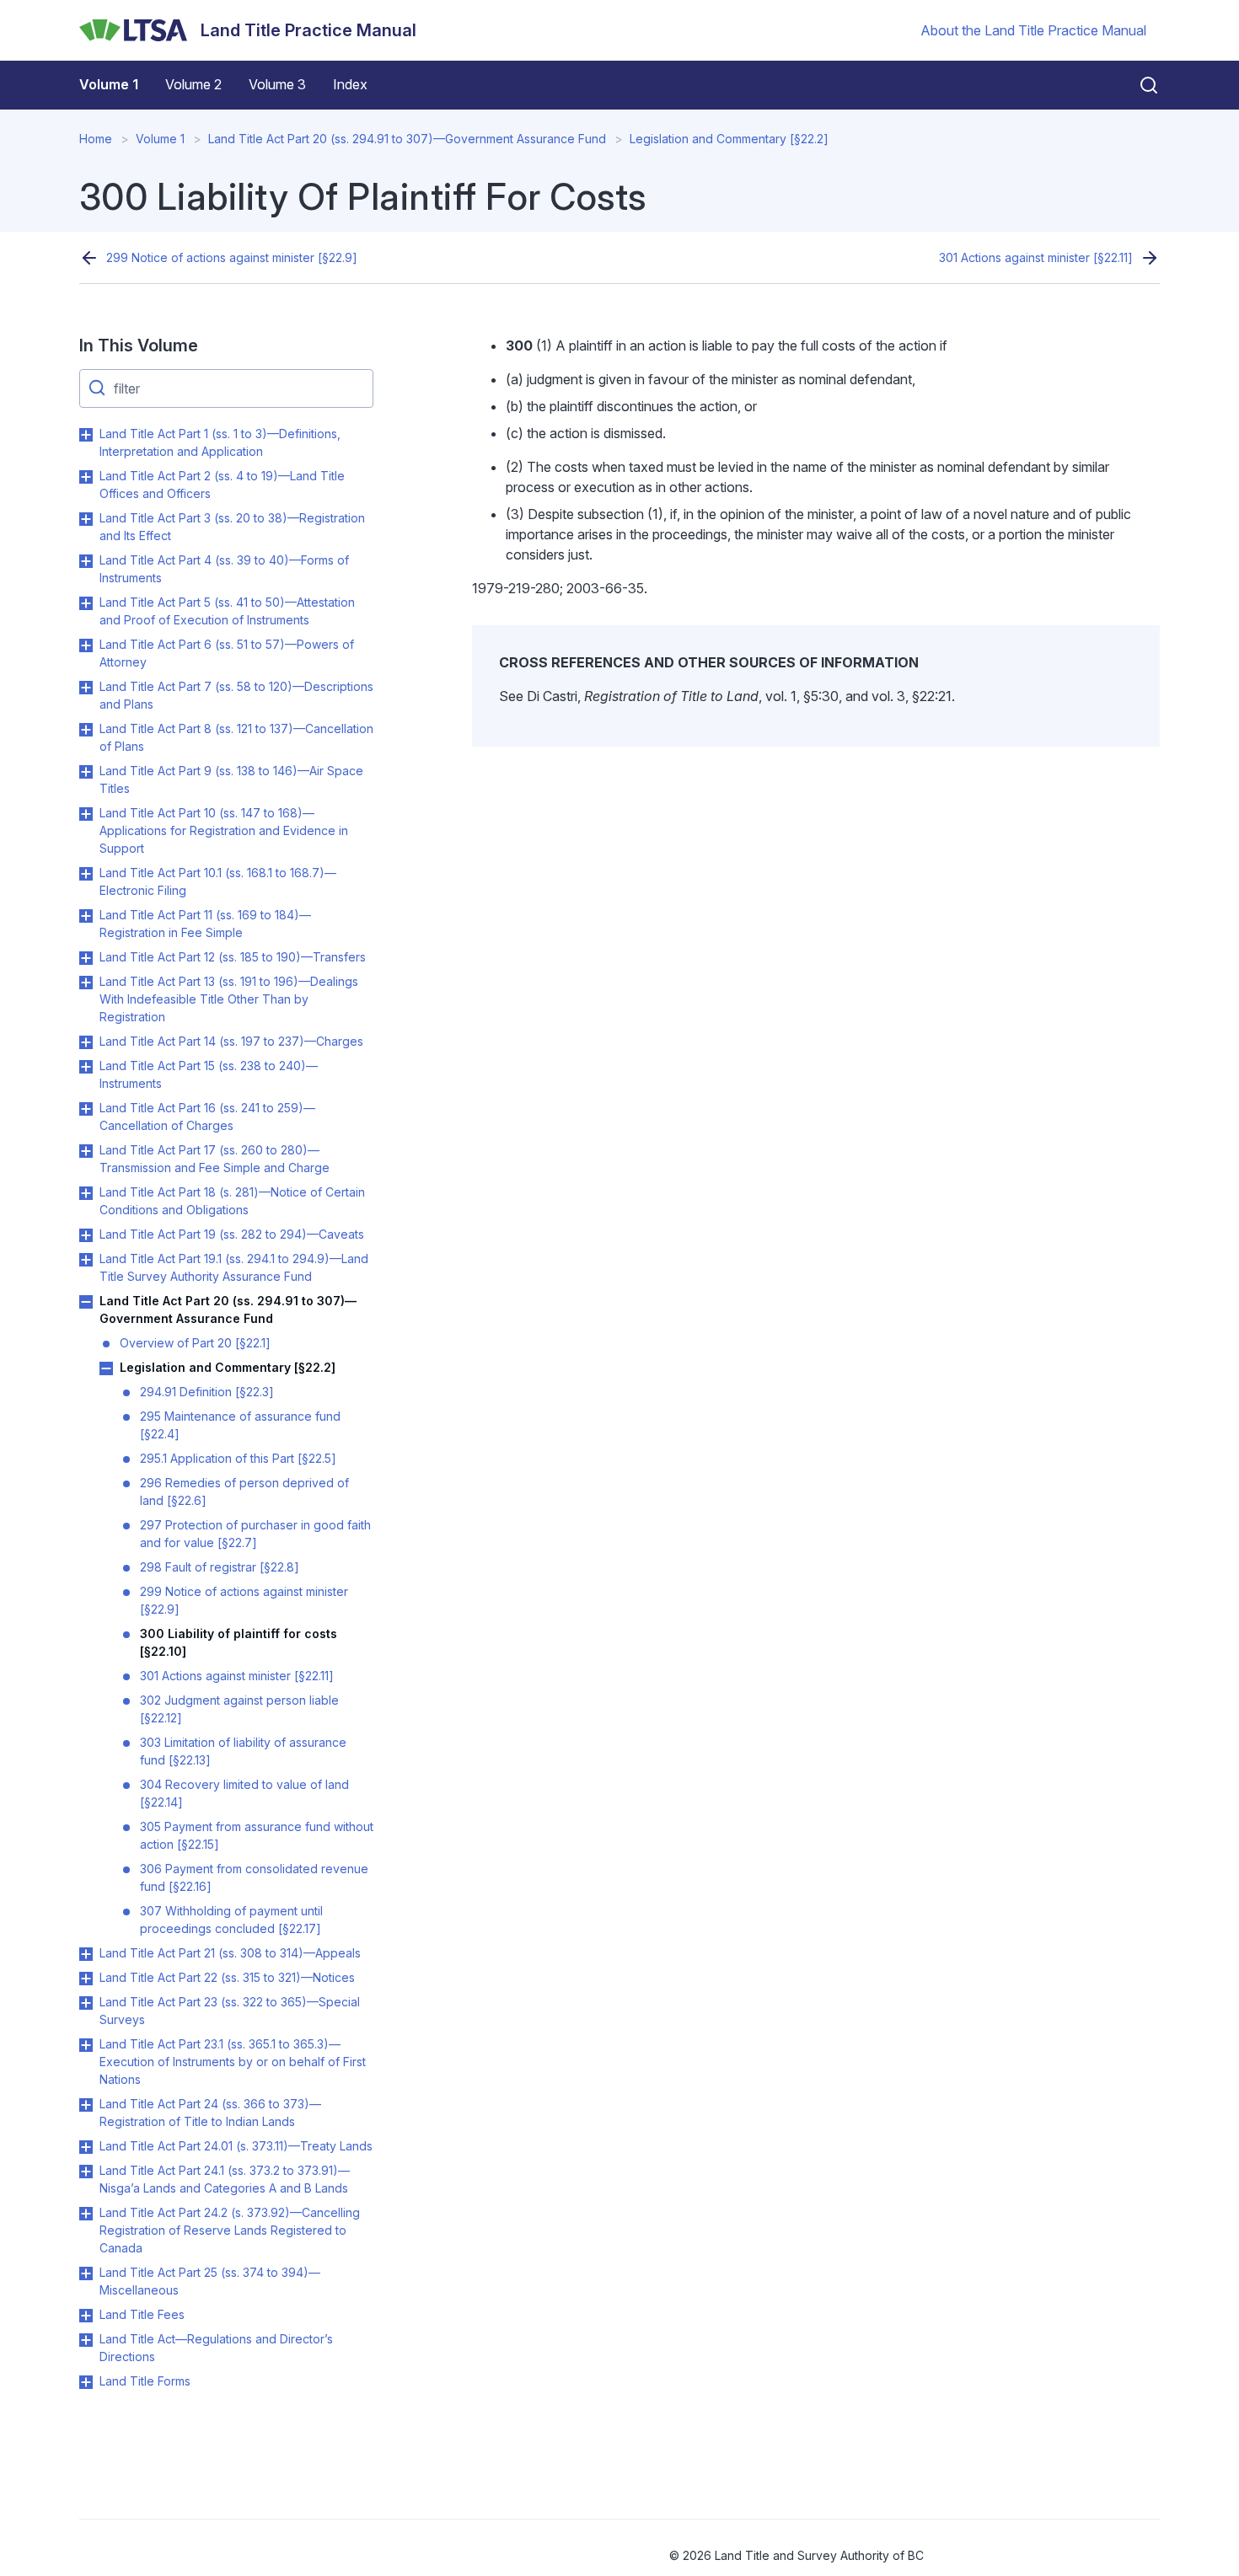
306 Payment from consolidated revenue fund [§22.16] (254, 1877)
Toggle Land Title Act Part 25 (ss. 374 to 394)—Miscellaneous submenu (86, 2273)
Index (350, 84)
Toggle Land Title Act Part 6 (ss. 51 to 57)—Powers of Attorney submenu (86, 645)
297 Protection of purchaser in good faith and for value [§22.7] (255, 1534)
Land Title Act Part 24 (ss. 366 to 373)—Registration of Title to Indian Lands (210, 2113)
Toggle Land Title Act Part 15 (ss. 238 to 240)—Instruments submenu (86, 1067)
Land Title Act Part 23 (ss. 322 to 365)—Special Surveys (230, 2011)
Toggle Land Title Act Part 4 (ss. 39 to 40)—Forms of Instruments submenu (86, 561)
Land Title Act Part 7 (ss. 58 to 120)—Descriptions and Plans (236, 695)
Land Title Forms (145, 2381)
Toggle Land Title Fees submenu (86, 2316)
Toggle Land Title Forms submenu (86, 2382)
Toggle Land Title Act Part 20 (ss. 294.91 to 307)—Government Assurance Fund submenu (86, 1302)
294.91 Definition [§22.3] (207, 1392)
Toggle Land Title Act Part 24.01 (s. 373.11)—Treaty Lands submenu (86, 2147)
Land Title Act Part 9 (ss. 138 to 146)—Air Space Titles (231, 779)
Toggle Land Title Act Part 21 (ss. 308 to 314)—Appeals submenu (86, 1954)
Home (96, 139)
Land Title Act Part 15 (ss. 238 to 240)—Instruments (209, 1074)
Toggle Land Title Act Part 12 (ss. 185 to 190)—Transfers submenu (86, 958)
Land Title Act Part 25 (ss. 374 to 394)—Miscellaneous (210, 2281)
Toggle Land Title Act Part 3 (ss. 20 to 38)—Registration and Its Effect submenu (86, 519)
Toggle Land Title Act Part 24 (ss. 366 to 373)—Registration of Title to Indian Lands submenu (86, 2105)
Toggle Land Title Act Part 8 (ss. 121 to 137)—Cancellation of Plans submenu (86, 730)
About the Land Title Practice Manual (1033, 30)
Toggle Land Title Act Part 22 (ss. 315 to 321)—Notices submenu (86, 1979)
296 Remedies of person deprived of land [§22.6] (244, 1492)
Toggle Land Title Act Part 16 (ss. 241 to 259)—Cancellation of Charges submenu (86, 1109)
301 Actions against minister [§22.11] (1036, 257)
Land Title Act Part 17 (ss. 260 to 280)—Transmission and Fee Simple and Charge (215, 1159)
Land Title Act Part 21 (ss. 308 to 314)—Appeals (230, 1953)
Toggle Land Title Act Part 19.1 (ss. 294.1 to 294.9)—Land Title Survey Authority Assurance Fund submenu (86, 1260)
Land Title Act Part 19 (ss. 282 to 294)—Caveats (232, 1234)
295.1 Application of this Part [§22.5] (238, 1458)
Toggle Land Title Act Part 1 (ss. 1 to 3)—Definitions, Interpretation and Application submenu (86, 435)
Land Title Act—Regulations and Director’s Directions (216, 2348)
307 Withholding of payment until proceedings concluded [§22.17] (231, 1920)
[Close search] (1139, 85)
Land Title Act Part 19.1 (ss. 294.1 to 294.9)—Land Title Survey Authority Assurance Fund (234, 1267)
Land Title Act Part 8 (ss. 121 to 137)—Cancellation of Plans (236, 737)
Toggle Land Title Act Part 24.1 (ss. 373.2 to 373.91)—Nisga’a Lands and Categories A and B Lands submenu (86, 2172)
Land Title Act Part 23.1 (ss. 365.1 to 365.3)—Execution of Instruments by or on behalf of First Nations (233, 2062)
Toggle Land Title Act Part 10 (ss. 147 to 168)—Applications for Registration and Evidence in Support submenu (86, 814)
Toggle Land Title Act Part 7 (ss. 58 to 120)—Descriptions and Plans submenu (86, 688)
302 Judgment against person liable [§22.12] (239, 1709)
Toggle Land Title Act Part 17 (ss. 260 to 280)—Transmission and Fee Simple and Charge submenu (86, 1151)
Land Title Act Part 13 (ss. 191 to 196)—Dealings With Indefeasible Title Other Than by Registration (229, 999)
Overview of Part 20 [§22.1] (195, 1343)
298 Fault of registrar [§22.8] (220, 1567)
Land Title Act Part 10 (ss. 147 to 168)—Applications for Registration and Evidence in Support (224, 830)
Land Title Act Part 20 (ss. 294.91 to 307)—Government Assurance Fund (407, 139)
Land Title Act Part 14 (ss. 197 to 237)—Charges (231, 1041)
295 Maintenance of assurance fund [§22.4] (240, 1425)
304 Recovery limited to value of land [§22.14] (244, 1793)
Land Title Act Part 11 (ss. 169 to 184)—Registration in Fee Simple (205, 924)
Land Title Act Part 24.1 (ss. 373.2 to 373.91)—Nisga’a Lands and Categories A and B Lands (225, 2179)
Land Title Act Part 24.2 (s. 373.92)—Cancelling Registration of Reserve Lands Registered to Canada (230, 2230)
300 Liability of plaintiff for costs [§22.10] (239, 1642)
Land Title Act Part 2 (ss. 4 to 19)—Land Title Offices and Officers (222, 485)
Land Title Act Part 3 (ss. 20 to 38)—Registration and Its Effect (232, 527)
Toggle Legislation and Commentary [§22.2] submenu (106, 1368)
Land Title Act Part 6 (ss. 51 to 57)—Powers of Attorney (227, 653)
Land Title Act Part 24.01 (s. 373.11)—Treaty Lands (236, 2146)
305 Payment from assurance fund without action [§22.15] (257, 1835)
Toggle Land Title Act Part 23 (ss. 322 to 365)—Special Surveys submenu (86, 2003)
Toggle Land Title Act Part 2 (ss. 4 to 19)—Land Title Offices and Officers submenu (86, 477)
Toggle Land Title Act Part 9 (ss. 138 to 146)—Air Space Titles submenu (86, 772)
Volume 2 (193, 84)
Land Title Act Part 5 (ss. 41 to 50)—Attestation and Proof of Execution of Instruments (227, 611)
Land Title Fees (142, 2314)
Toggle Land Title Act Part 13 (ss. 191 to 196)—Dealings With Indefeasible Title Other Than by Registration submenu (86, 983)
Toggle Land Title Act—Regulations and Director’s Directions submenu (86, 2340)
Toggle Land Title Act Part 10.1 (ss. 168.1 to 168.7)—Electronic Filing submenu (86, 874)
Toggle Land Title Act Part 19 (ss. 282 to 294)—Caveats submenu (86, 1235)
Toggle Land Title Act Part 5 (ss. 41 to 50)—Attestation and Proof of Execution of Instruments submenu (86, 603)
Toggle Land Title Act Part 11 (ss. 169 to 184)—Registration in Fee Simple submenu (86, 916)
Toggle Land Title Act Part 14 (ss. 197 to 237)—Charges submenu (86, 1042)
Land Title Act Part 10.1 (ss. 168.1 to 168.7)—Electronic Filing (218, 881)
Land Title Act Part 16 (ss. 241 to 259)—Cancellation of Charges (207, 1117)
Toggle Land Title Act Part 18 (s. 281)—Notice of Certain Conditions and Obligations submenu (86, 1193)
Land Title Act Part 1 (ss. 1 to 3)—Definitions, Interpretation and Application (220, 442)
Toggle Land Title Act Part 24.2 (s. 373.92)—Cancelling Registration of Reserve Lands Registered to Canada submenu (86, 2214)
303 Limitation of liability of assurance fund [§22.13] (243, 1751)
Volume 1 (109, 84)
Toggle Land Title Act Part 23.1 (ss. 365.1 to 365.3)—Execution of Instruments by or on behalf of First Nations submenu (86, 2045)
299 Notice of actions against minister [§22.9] (232, 257)
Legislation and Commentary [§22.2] (729, 139)
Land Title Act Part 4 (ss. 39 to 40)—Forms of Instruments (224, 569)
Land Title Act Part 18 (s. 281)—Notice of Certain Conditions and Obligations (232, 1201)
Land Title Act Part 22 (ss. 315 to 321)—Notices (227, 1977)
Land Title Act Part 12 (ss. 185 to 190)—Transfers (233, 957)
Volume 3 (277, 84)
